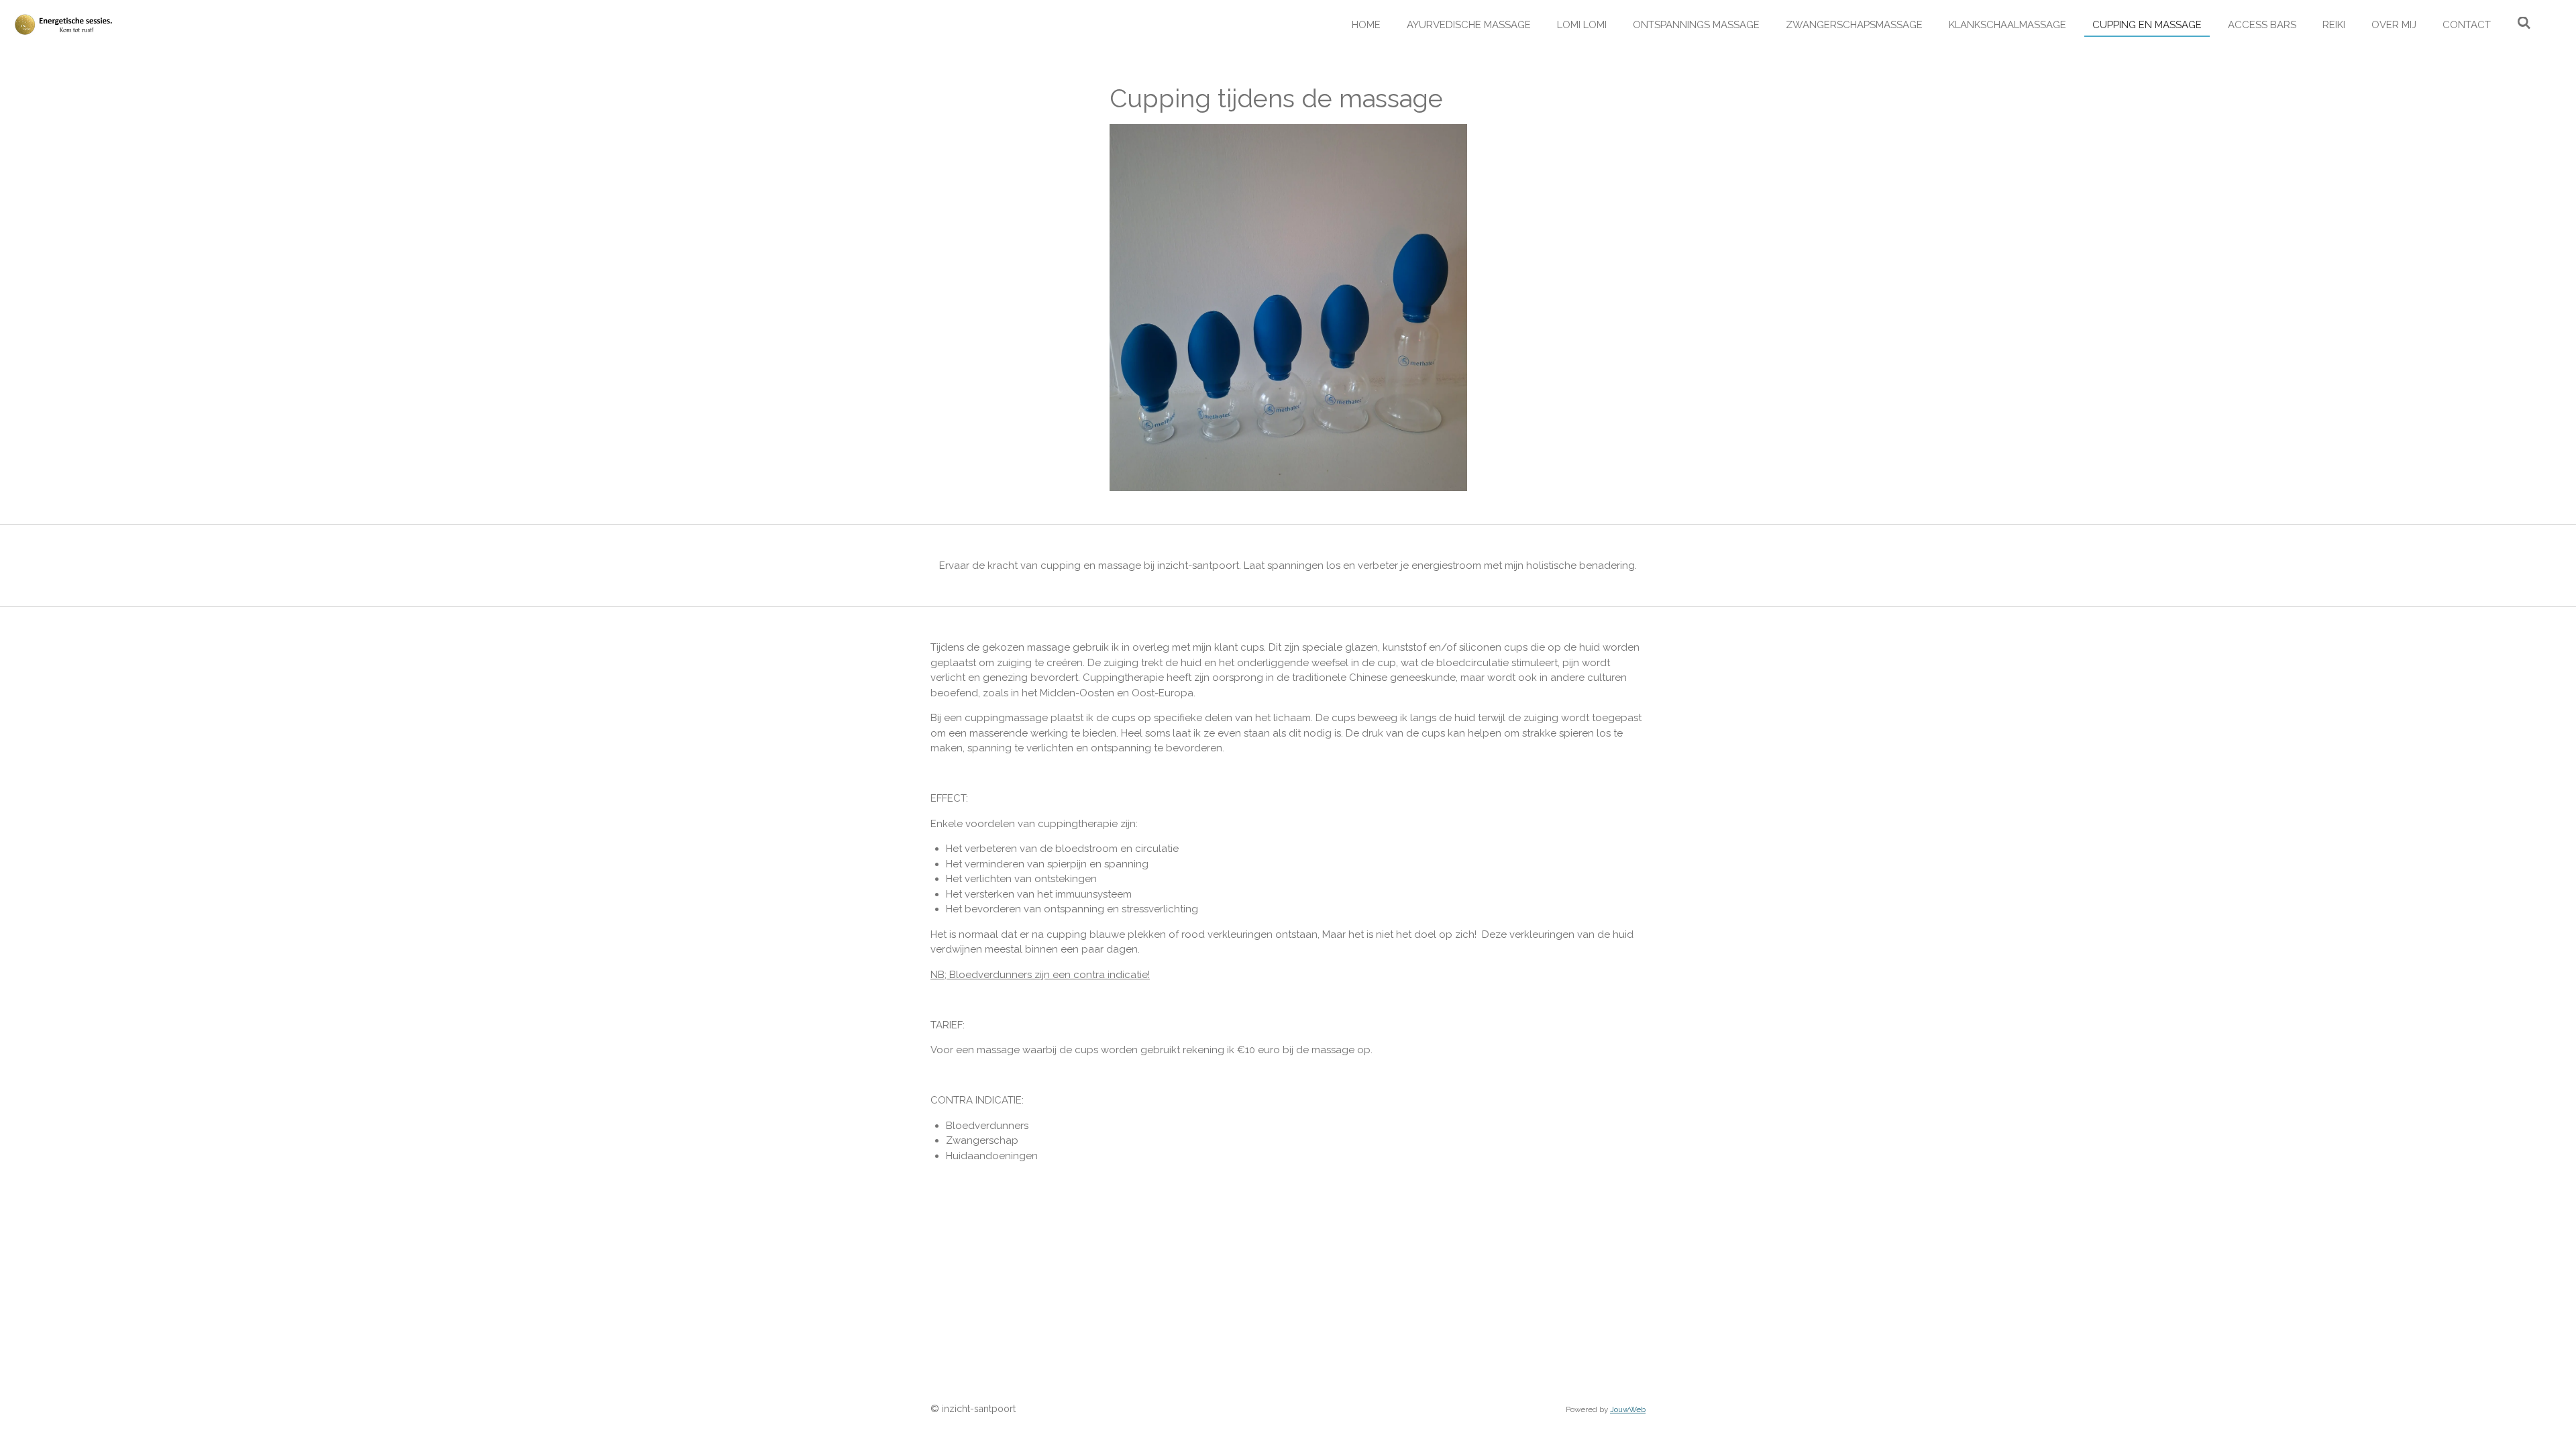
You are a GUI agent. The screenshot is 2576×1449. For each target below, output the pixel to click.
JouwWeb (1628, 1409)
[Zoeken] (2524, 23)
